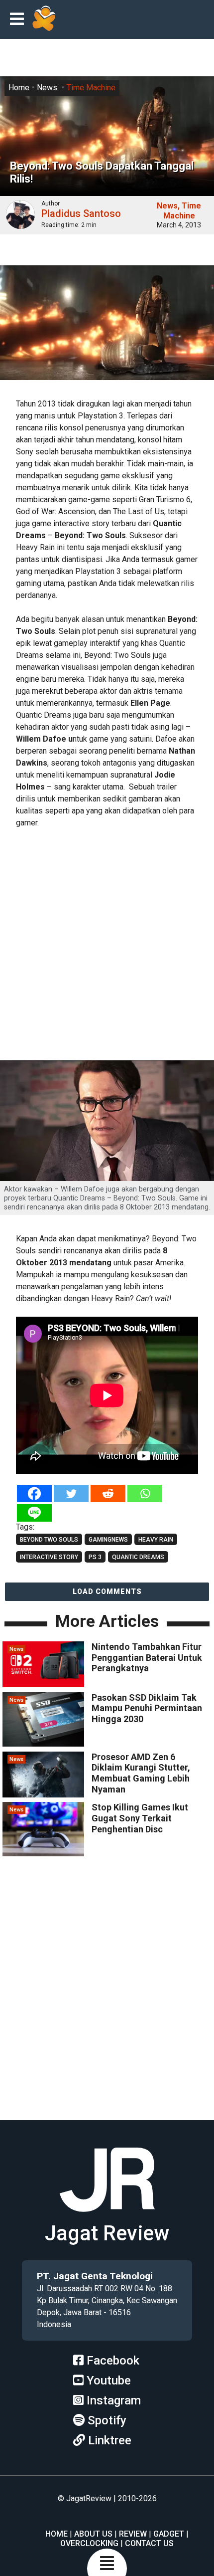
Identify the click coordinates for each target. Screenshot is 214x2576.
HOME (56, 2534)
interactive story (49, 1557)
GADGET (169, 2534)
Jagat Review (107, 2233)
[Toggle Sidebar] (19, 20)
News (47, 88)
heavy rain (156, 1540)
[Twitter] (71, 1493)
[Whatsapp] (145, 1493)
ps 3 (95, 1557)
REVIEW (133, 2534)
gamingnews (108, 1540)
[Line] (34, 1513)
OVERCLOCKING (89, 2543)
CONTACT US (149, 2543)
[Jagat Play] (44, 19)
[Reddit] (108, 1493)
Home (19, 88)
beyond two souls (49, 1540)
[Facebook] (34, 1493)
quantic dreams (138, 1557)
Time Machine (91, 88)
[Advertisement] (107, 946)
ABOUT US (93, 2534)
